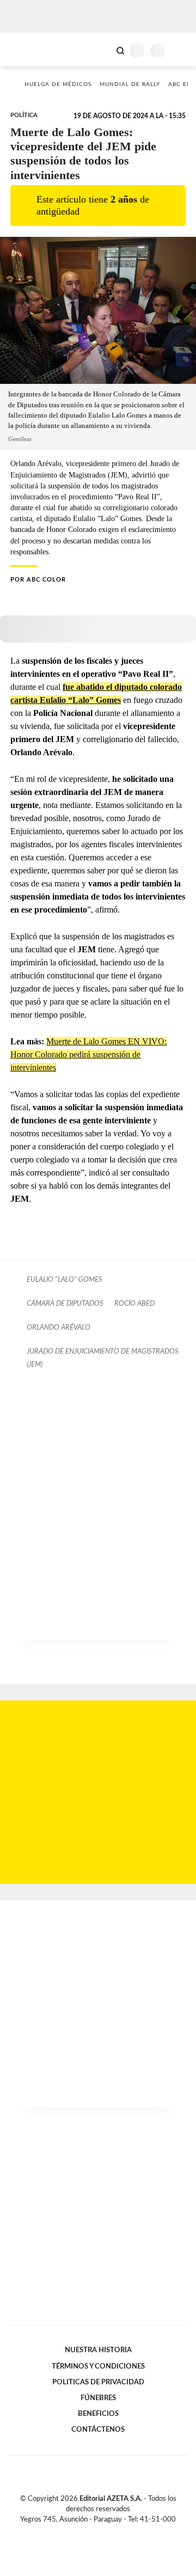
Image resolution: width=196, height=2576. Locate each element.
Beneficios (98, 2414)
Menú (181, 50)
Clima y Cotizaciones (102, 50)
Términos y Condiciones (98, 2366)
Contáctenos (98, 2430)
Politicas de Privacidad (98, 2382)
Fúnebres (98, 2398)
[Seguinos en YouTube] (105, 2532)
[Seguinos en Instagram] (117, 2532)
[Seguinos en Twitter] (94, 2532)
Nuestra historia (98, 2350)
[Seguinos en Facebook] (82, 2532)
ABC (29, 49)
